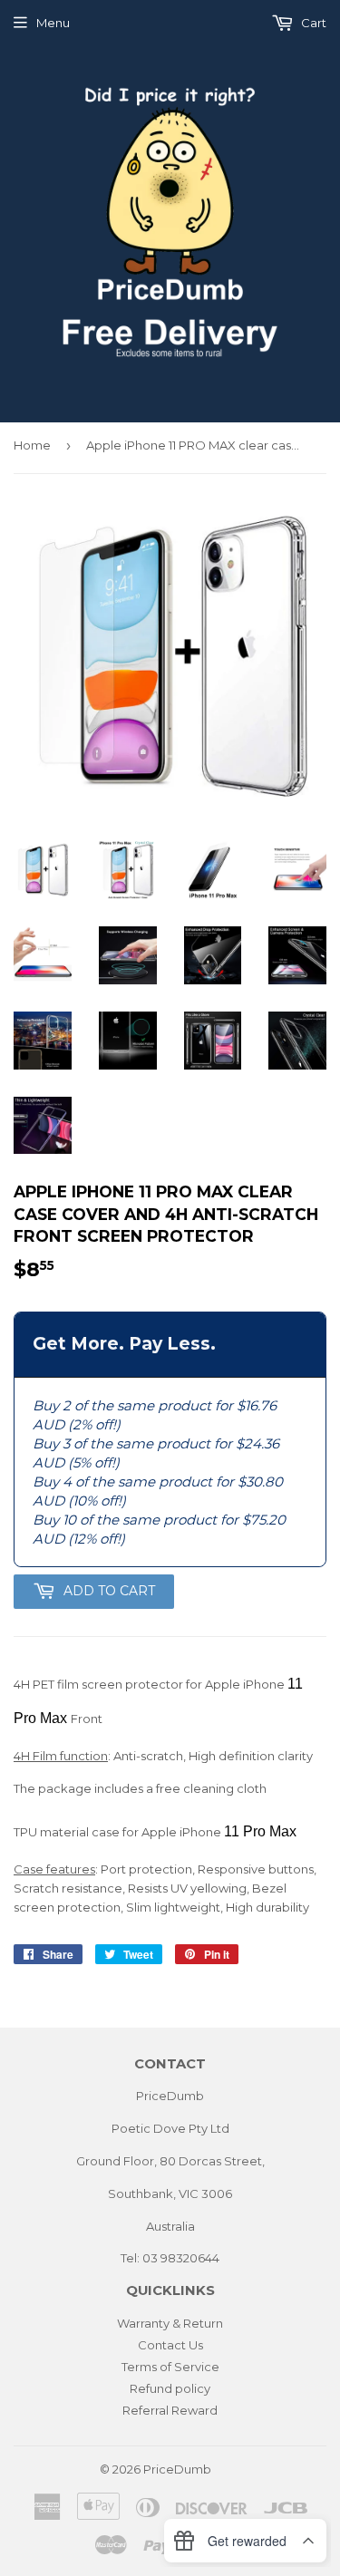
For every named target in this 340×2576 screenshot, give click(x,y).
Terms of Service (170, 2367)
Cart (312, 23)
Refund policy (170, 2388)
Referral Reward (170, 2410)
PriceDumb (177, 2469)
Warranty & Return (170, 2323)
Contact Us (170, 2345)
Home (32, 445)
